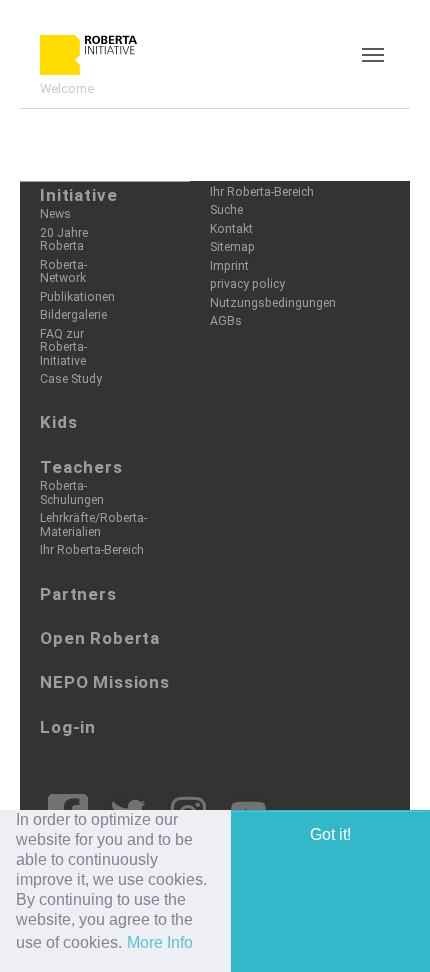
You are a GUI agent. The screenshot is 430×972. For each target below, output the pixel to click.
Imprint (229, 266)
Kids (58, 422)
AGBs (226, 321)
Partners (78, 594)
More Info (160, 942)
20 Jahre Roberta (64, 239)
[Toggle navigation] (373, 55)
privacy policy (247, 284)
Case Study (71, 379)
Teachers (81, 467)
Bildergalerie (73, 315)
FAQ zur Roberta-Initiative (63, 347)
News (55, 214)
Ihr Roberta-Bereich (92, 550)
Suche (226, 210)
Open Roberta (100, 638)
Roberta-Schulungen (72, 492)
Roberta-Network (63, 271)
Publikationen (77, 297)
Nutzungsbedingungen (273, 303)
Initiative (79, 195)
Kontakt (231, 229)
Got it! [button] (330, 834)
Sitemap (232, 247)
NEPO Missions (105, 682)
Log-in (68, 727)
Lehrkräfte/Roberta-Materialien (93, 524)
